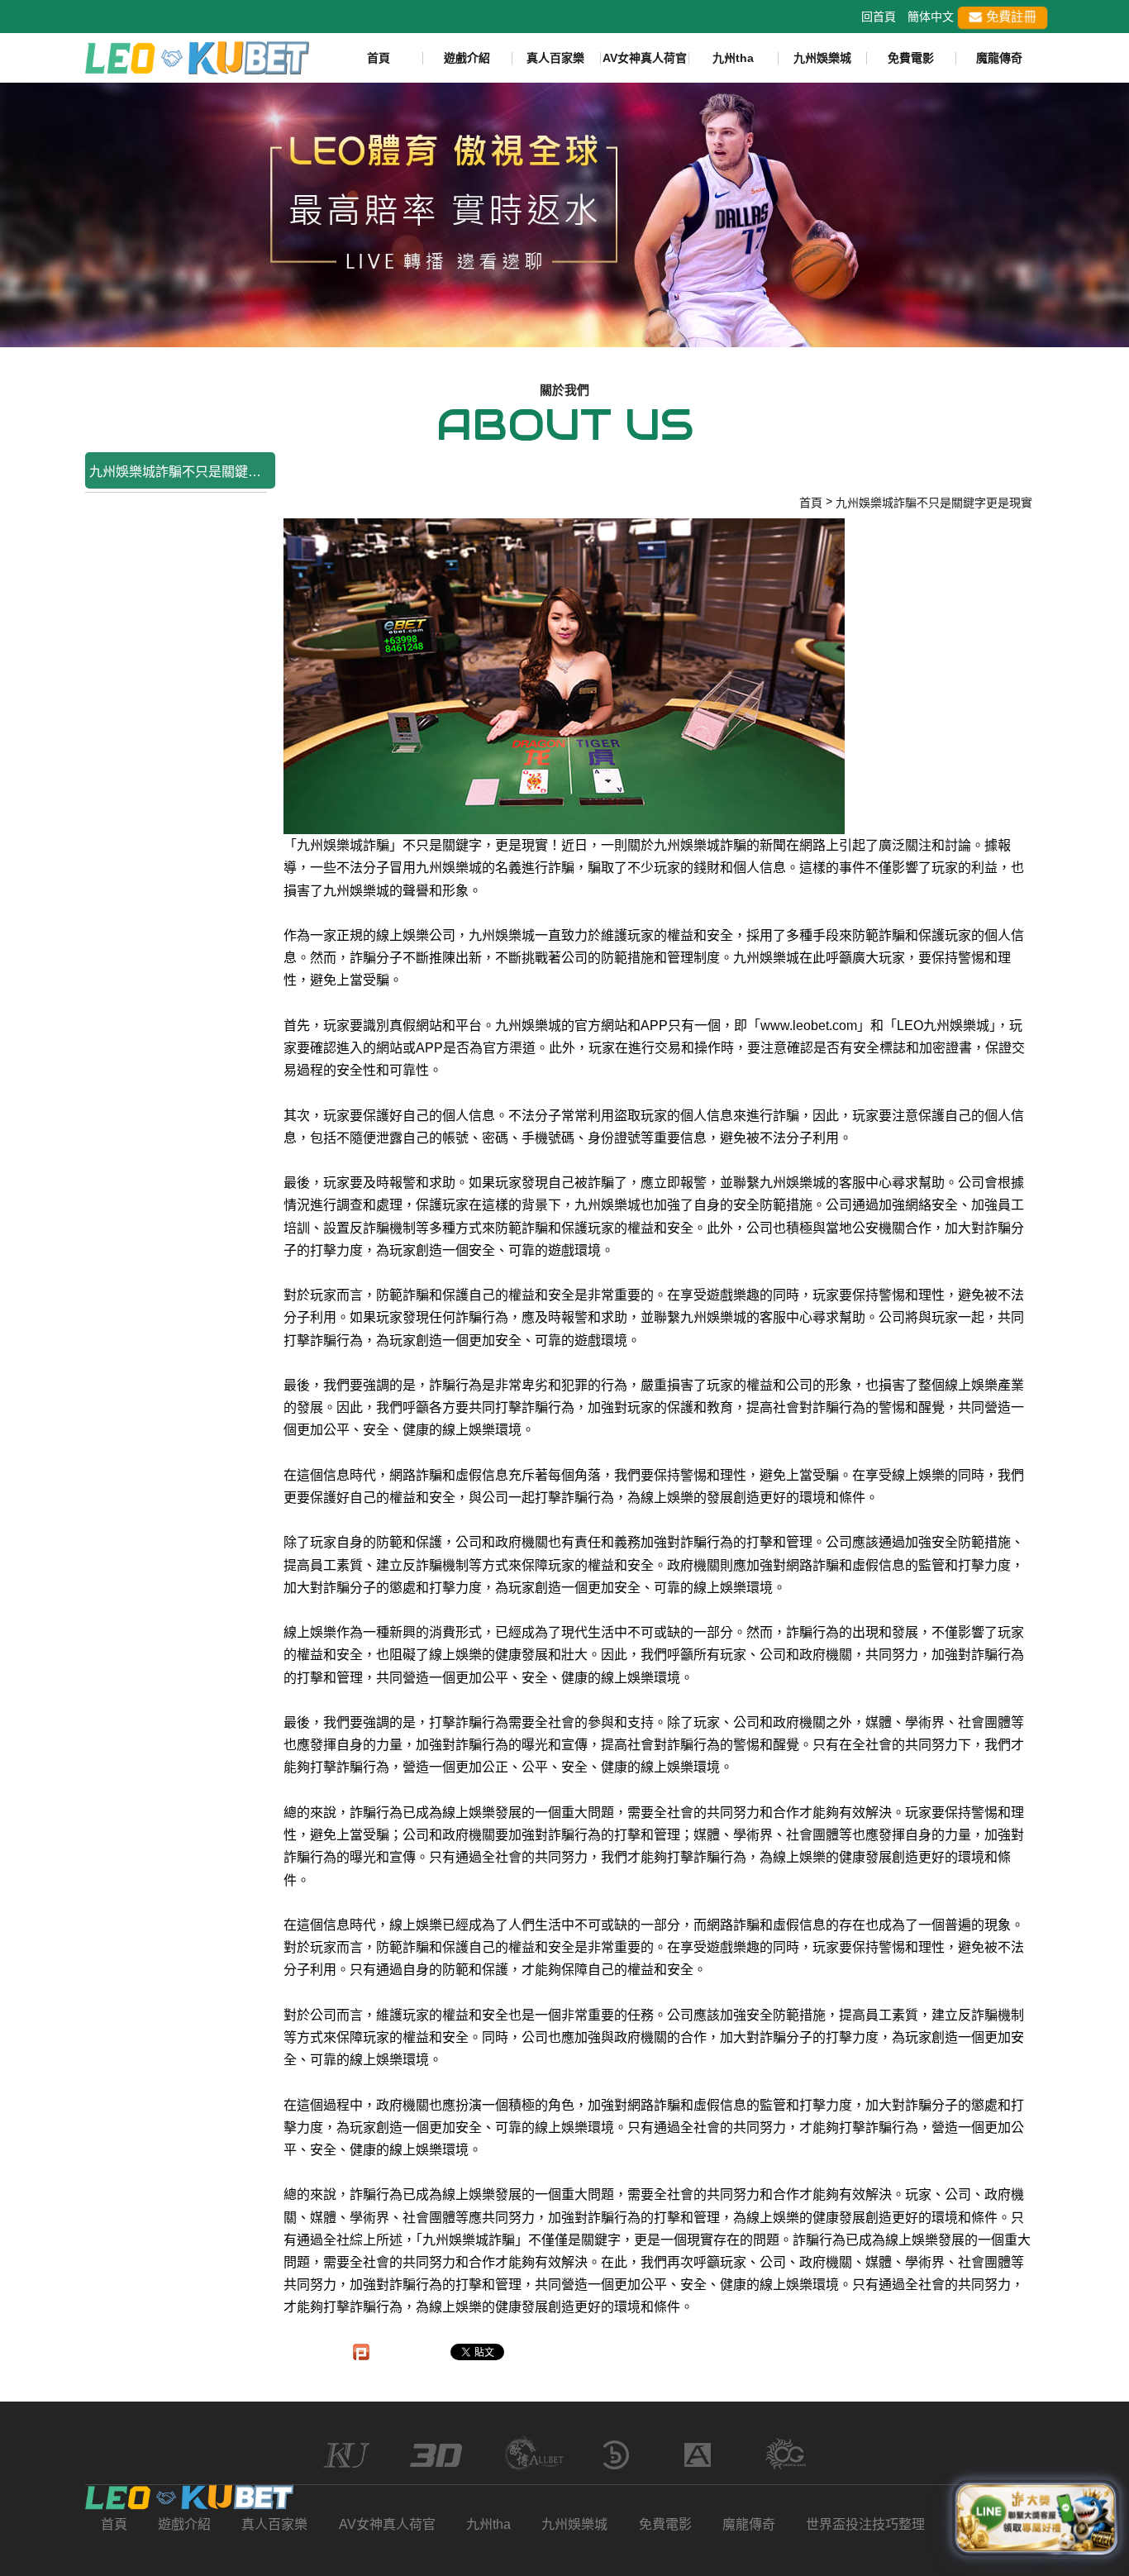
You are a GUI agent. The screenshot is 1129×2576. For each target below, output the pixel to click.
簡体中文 (931, 17)
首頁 (379, 58)
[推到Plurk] (361, 2352)
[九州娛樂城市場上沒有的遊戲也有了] (190, 2497)
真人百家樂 (555, 58)
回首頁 (879, 17)
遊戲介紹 (467, 58)
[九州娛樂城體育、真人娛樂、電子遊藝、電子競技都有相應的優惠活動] (564, 214)
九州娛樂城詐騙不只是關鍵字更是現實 (182, 472)
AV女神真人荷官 (645, 58)
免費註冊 (1010, 17)
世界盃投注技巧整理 (865, 2524)
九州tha (733, 58)
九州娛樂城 (822, 58)
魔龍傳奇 (999, 58)
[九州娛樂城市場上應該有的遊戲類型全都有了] (197, 58)
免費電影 (911, 58)
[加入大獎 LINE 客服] (1036, 2519)
